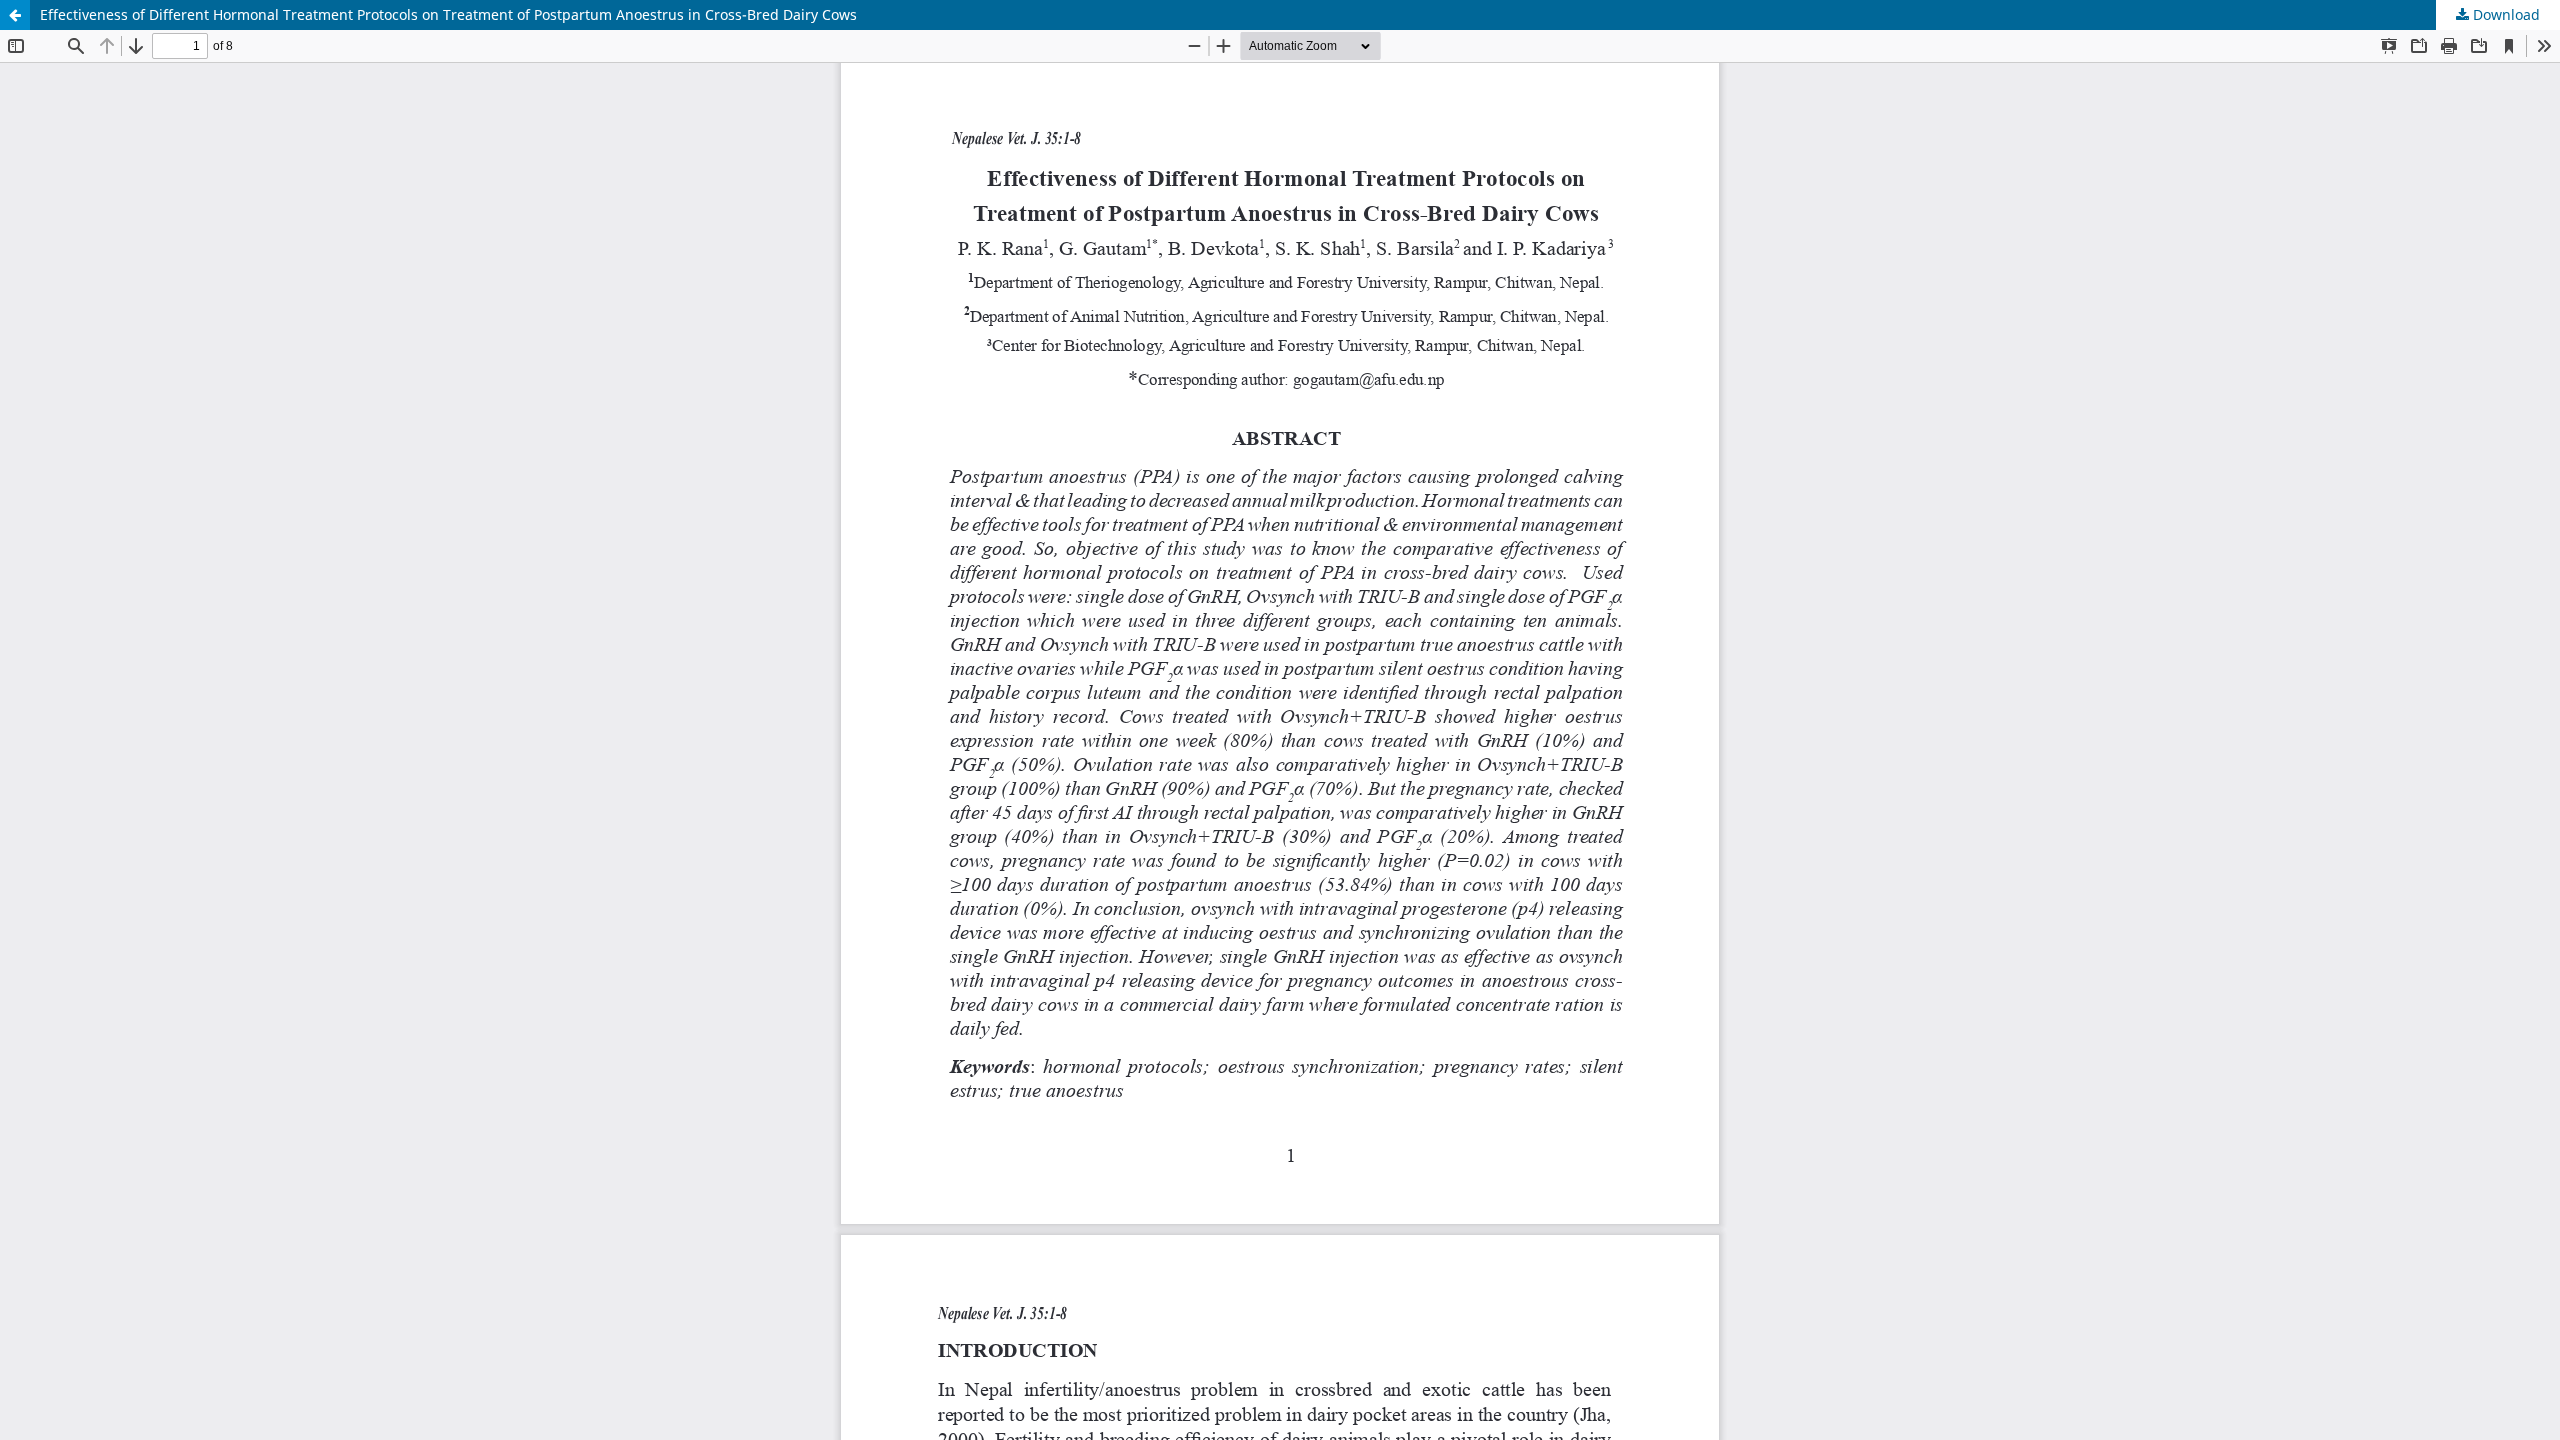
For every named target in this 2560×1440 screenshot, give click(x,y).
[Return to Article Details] (15, 15)
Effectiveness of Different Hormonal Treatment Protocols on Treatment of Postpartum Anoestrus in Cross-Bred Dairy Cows (448, 14)
